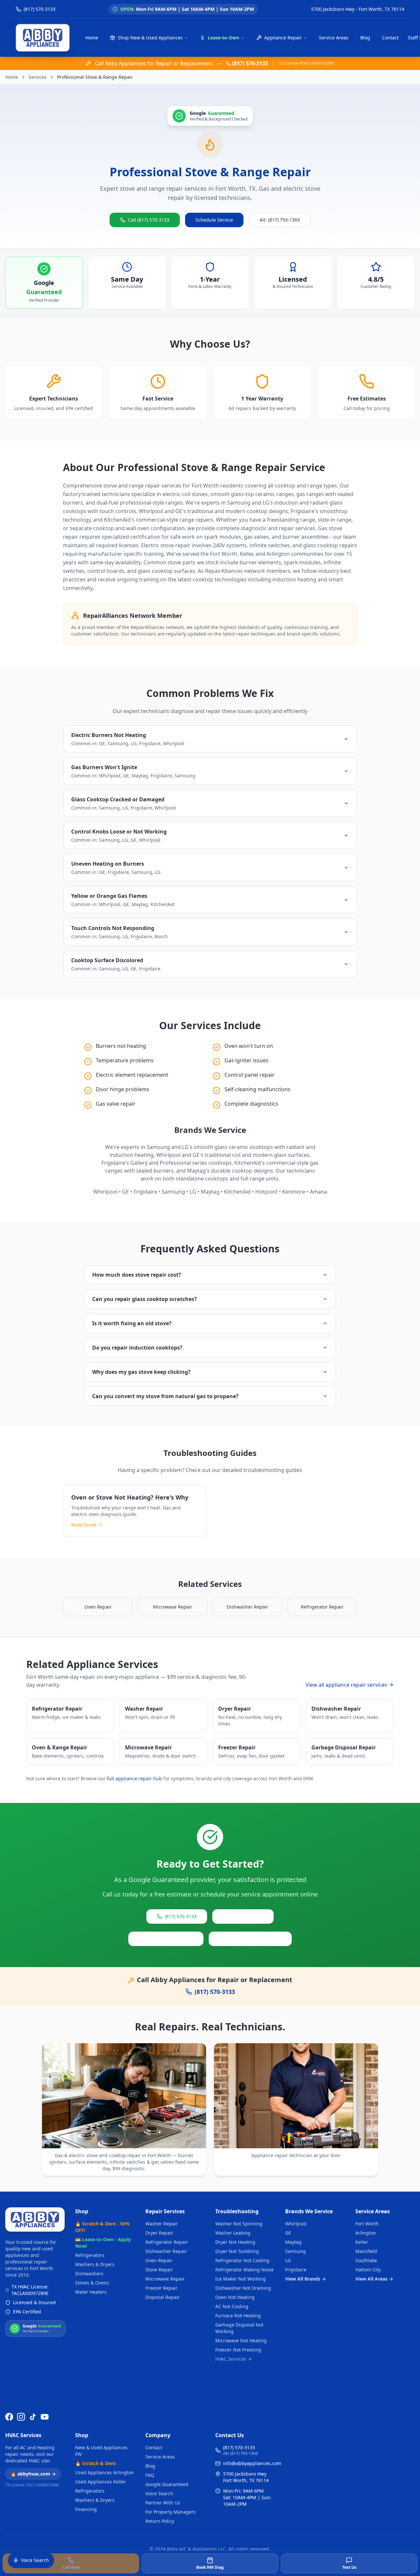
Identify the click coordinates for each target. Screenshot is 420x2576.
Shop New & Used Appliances (150, 38)
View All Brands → (305, 2279)
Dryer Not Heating (235, 2242)
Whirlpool (296, 2224)
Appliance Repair (283, 38)
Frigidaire (296, 2270)
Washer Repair (162, 2224)
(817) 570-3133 (250, 63)
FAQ (150, 2475)
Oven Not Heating (235, 2297)
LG (288, 2260)
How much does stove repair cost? (137, 1275)
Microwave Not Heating (241, 2340)
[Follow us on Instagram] (21, 2417)
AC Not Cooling (232, 2306)
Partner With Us (163, 2503)
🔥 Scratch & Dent (95, 2463)
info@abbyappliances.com (252, 2463)
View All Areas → (374, 2279)
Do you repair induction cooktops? (137, 1348)
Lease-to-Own (223, 38)
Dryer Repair (159, 2233)
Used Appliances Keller (101, 2482)
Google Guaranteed (167, 2484)
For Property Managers (171, 2512)
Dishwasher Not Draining (243, 2288)
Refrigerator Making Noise (244, 2270)
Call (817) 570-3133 (149, 220)
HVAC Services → (233, 2359)
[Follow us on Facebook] (9, 2417)
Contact (390, 38)
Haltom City (368, 2270)
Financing (86, 2509)
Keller (362, 2242)
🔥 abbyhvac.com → (33, 2474)
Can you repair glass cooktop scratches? (145, 1299)
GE (288, 2233)
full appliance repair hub (135, 1778)
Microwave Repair (165, 2279)
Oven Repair (159, 2260)
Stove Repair (159, 2270)
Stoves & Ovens (92, 2283)
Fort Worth (367, 2224)
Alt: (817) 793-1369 (280, 220)
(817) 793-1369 (247, 1916)
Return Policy (160, 2521)
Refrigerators (90, 2255)
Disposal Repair (163, 2297)
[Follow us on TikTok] (33, 2417)
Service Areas (334, 38)
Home (92, 38)
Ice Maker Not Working (241, 2279)
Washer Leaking (233, 2233)
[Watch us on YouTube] (45, 2417)
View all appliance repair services (346, 1685)
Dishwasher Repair (166, 2251)
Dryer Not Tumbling (237, 2251)
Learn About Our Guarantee (250, 1939)
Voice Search (159, 2493)
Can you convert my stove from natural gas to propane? (165, 1396)
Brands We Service (309, 2211)
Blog (365, 38)
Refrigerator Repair (167, 2242)
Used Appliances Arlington (105, 2472)
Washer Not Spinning (239, 2224)
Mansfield (366, 2251)
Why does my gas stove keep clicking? (141, 1372)
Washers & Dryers (95, 2264)
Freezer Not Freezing (238, 2350)
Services (38, 77)
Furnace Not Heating (238, 2316)
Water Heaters (91, 2292)
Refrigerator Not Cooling (242, 2260)
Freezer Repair (161, 2288)
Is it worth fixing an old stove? (132, 1323)
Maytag (293, 2242)
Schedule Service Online (166, 1939)
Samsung (295, 2251)
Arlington (366, 2233)
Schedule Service (214, 220)
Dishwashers (89, 2273)
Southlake (366, 2260)
